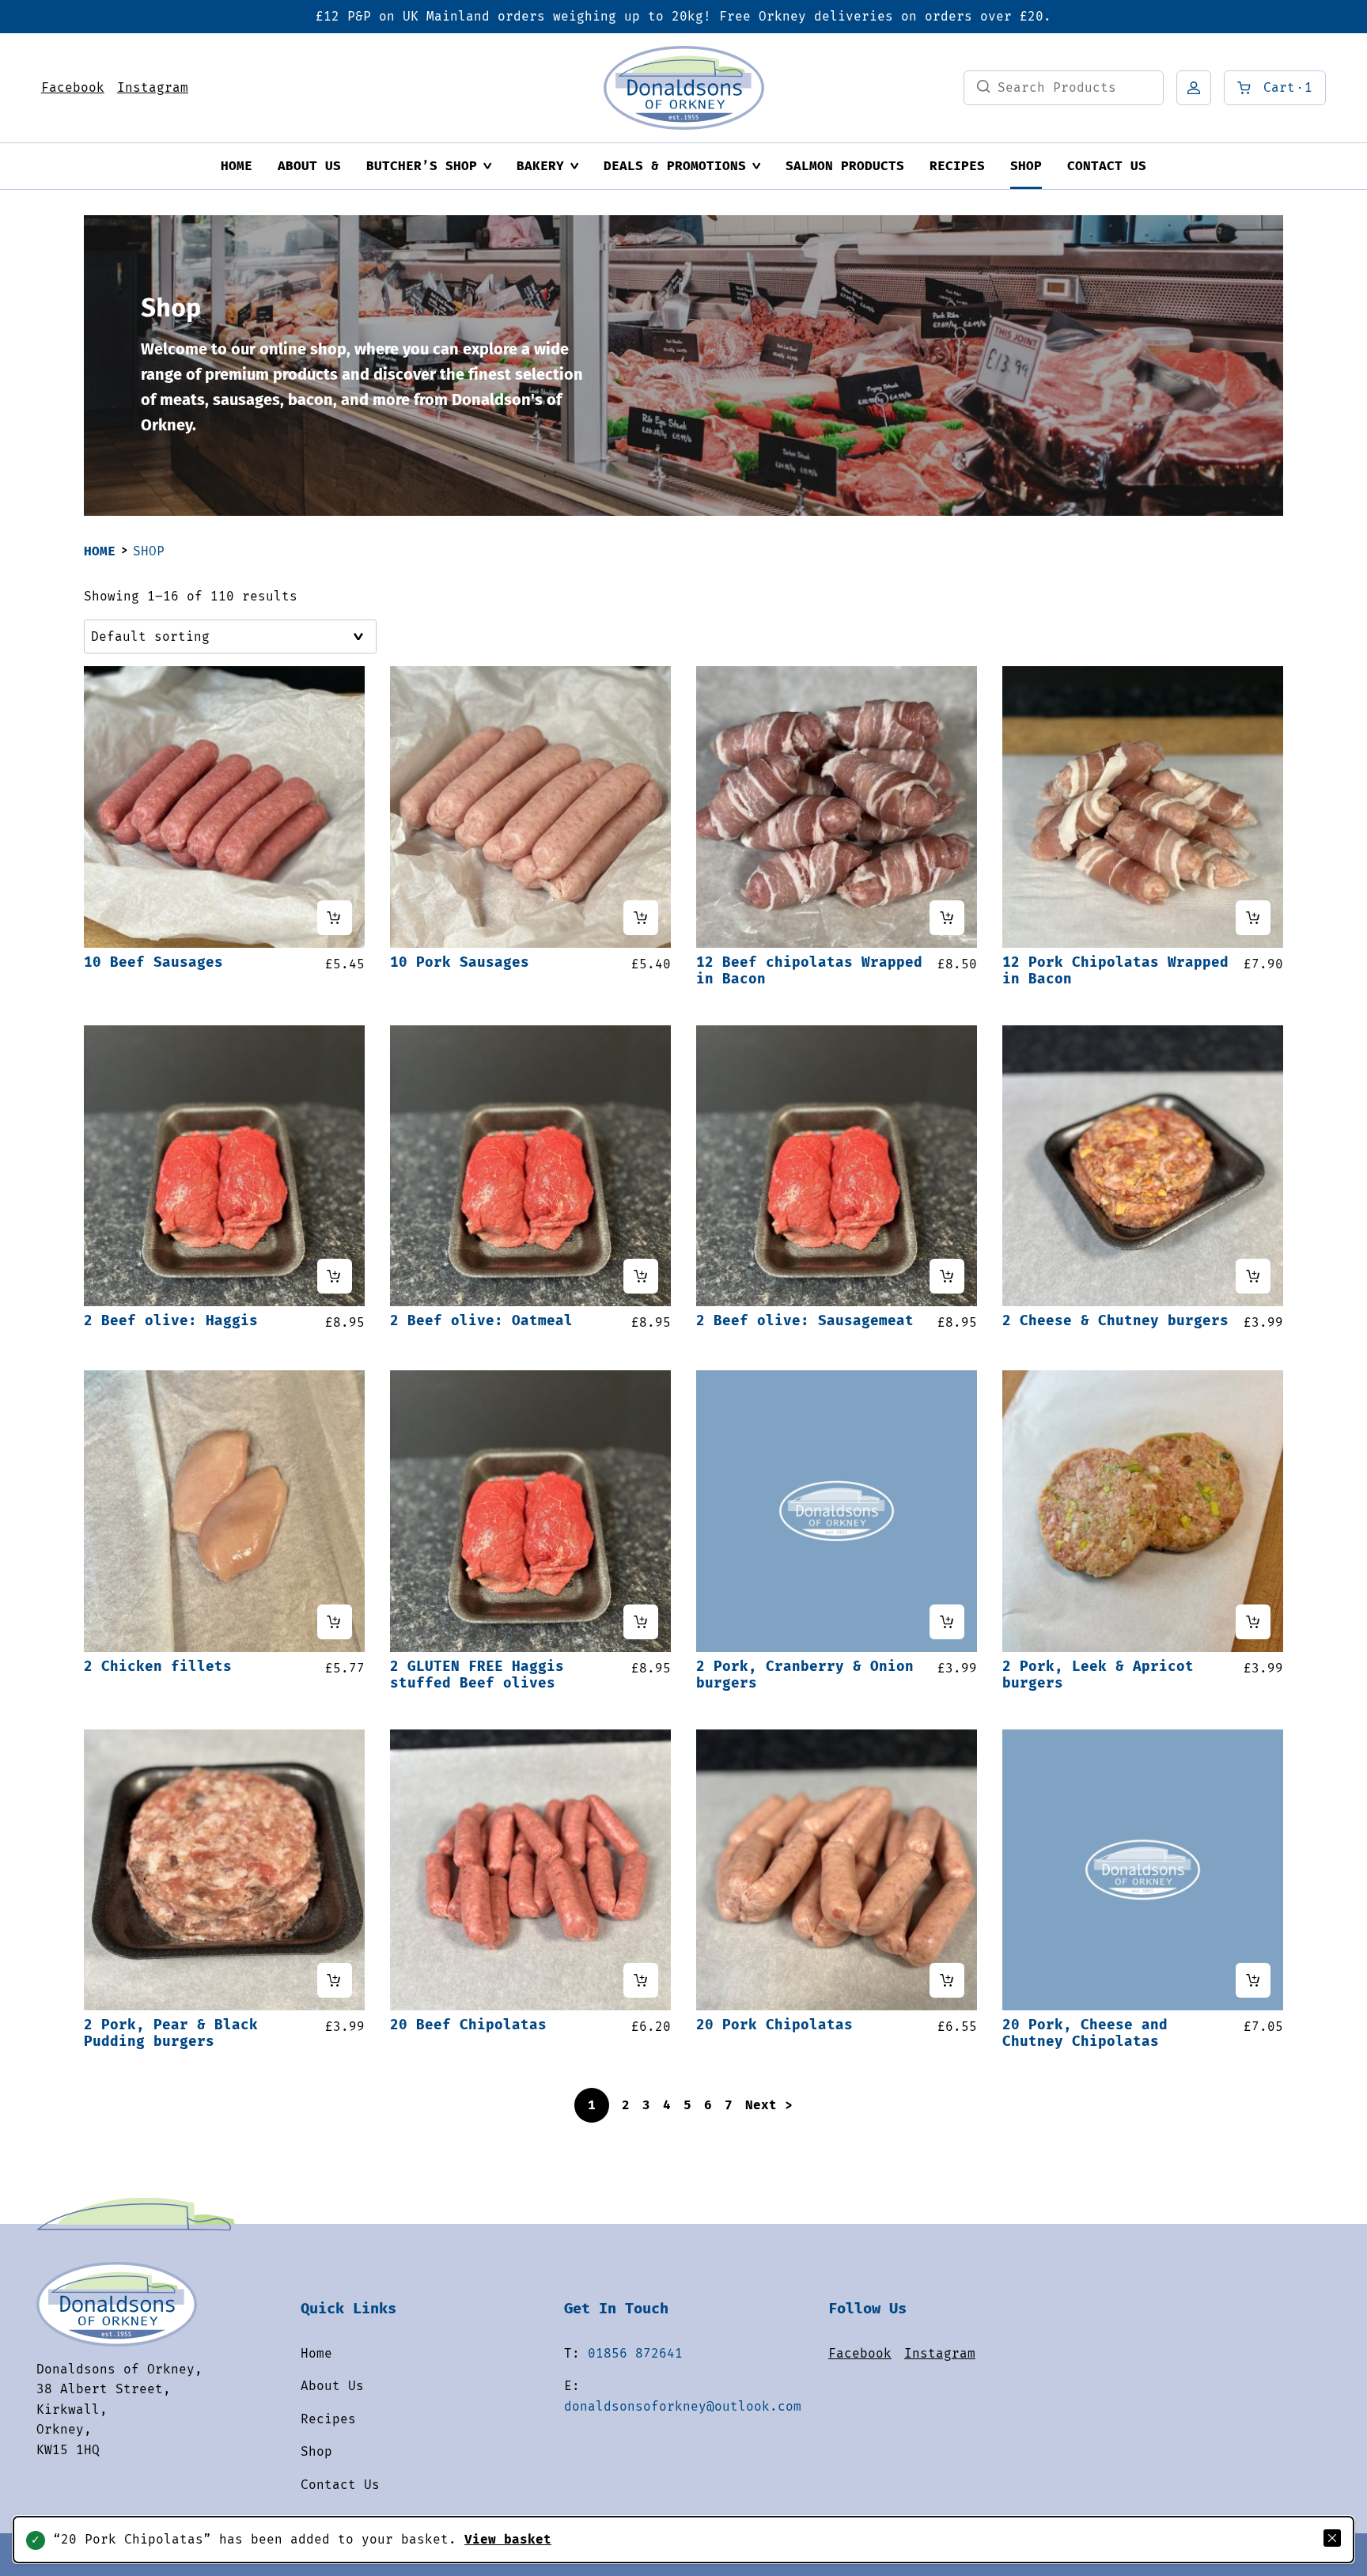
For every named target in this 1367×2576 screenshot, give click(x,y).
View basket (508, 2539)
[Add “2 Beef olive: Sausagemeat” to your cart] (947, 1276)
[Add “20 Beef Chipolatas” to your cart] (641, 1980)
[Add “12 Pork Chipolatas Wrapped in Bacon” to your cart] (1253, 918)
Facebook (73, 87)
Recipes (957, 166)
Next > (769, 2105)
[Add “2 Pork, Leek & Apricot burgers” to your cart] (1253, 1622)
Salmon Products (845, 166)
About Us (309, 166)
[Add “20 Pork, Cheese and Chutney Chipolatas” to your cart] (1253, 1980)
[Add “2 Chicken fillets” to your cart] (335, 1622)
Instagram (153, 87)
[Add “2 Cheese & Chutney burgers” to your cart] (1253, 1276)
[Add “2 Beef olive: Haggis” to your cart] (335, 1276)
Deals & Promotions (675, 166)
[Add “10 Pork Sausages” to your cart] (641, 918)
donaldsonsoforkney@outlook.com (683, 2406)
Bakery (540, 166)
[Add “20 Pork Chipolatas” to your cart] (947, 1980)
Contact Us (1107, 166)
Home (237, 166)
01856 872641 (635, 2353)
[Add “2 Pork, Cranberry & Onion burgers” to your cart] (947, 1622)
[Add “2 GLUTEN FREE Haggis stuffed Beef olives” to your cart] (641, 1622)
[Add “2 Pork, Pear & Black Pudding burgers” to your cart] (335, 1980)
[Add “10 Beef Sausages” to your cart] (335, 918)
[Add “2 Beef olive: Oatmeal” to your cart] (641, 1276)
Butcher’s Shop (422, 166)
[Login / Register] (1194, 88)
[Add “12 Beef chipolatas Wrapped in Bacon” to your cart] (947, 918)
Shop (1026, 166)
